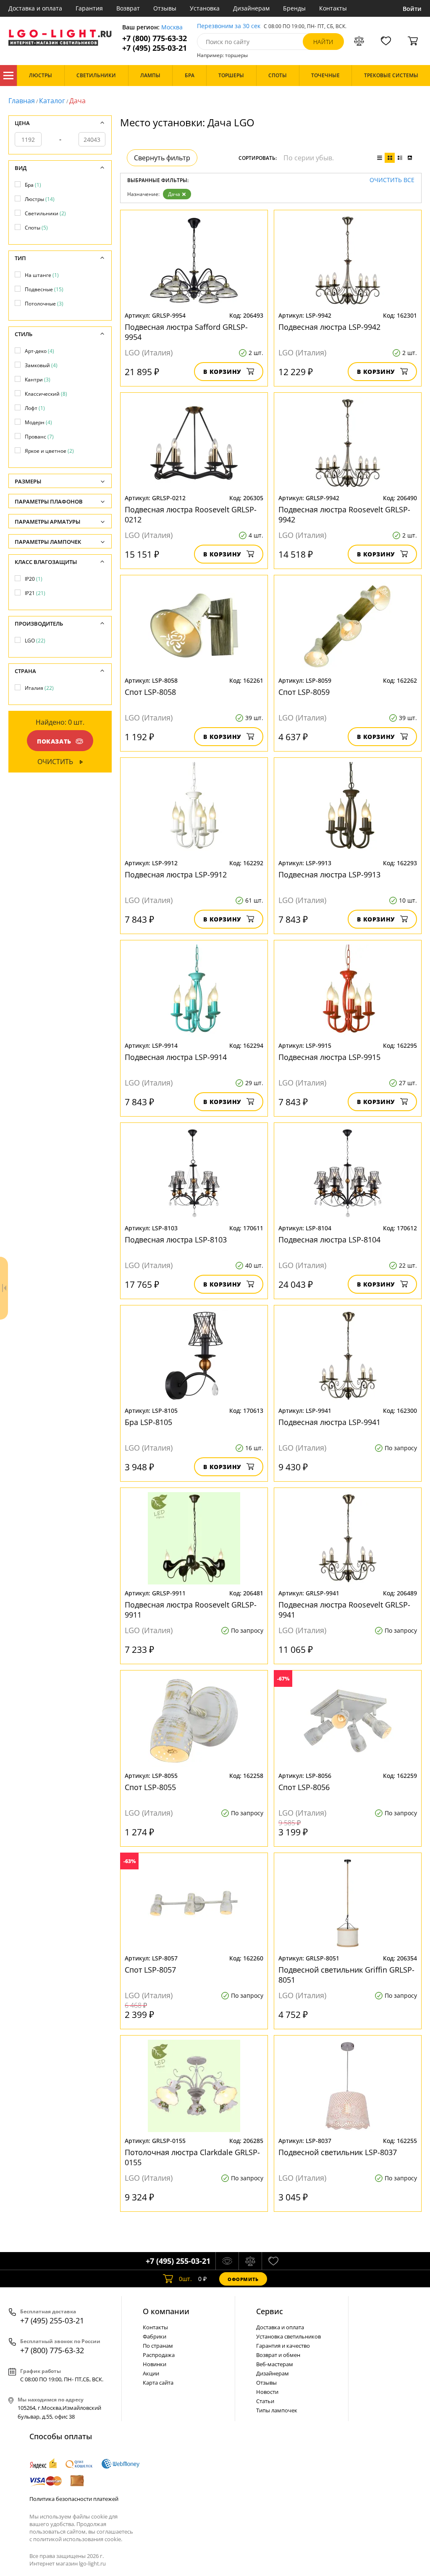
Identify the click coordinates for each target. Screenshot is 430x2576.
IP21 (35, 593)
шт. (185, 2279)
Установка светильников (288, 2336)
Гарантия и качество (283, 2346)
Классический (46, 394)
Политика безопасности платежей (74, 2499)
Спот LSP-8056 (304, 1787)
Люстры (40, 199)
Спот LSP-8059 (304, 692)
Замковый (41, 365)
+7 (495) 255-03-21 (155, 48)
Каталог (8, 76)
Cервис (270, 2311)
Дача (174, 194)
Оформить (243, 2279)
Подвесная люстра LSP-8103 (176, 1240)
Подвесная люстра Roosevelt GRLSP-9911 (191, 1610)
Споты (36, 228)
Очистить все (392, 180)
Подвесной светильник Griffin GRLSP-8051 (346, 1975)
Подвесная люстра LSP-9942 (329, 327)
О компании (166, 2311)
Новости (267, 2392)
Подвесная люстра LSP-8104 (329, 1240)
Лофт (35, 408)
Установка (205, 8)
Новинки (155, 2364)
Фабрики (155, 2336)
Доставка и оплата (35, 8)
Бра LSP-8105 (148, 1422)
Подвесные (44, 289)
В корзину (222, 372)
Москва (172, 27)
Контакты (333, 8)
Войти (412, 9)
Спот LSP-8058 (150, 692)
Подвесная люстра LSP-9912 (176, 874)
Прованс (39, 437)
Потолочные (44, 304)
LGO (35, 641)
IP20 (34, 579)
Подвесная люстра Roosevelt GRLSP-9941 (344, 1610)
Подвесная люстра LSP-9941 (329, 1422)
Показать (54, 741)
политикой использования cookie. (78, 2539)
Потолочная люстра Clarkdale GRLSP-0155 (192, 2157)
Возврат (128, 8)
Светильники (45, 213)
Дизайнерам (251, 8)
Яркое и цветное (49, 451)
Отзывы (165, 8)
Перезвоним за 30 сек (229, 26)
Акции (151, 2373)
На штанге (42, 275)
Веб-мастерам (275, 2364)
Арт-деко (39, 351)
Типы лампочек (277, 2410)
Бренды (294, 8)
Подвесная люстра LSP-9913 (329, 874)
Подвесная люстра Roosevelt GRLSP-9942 (344, 514)
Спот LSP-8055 (150, 1787)
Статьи (265, 2401)
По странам (158, 2346)
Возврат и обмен (278, 2355)
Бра (33, 185)
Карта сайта (158, 2383)
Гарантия (89, 8)
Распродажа (159, 2355)
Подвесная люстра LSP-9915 (329, 1057)
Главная (22, 101)
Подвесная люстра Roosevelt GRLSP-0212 (191, 514)
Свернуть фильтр (162, 158)
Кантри (38, 380)
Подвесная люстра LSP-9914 (176, 1057)
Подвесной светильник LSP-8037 (338, 2152)
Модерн (38, 422)
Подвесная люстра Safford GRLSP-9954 (186, 332)
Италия (39, 688)
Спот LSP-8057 (150, 1970)
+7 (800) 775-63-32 (155, 38)
